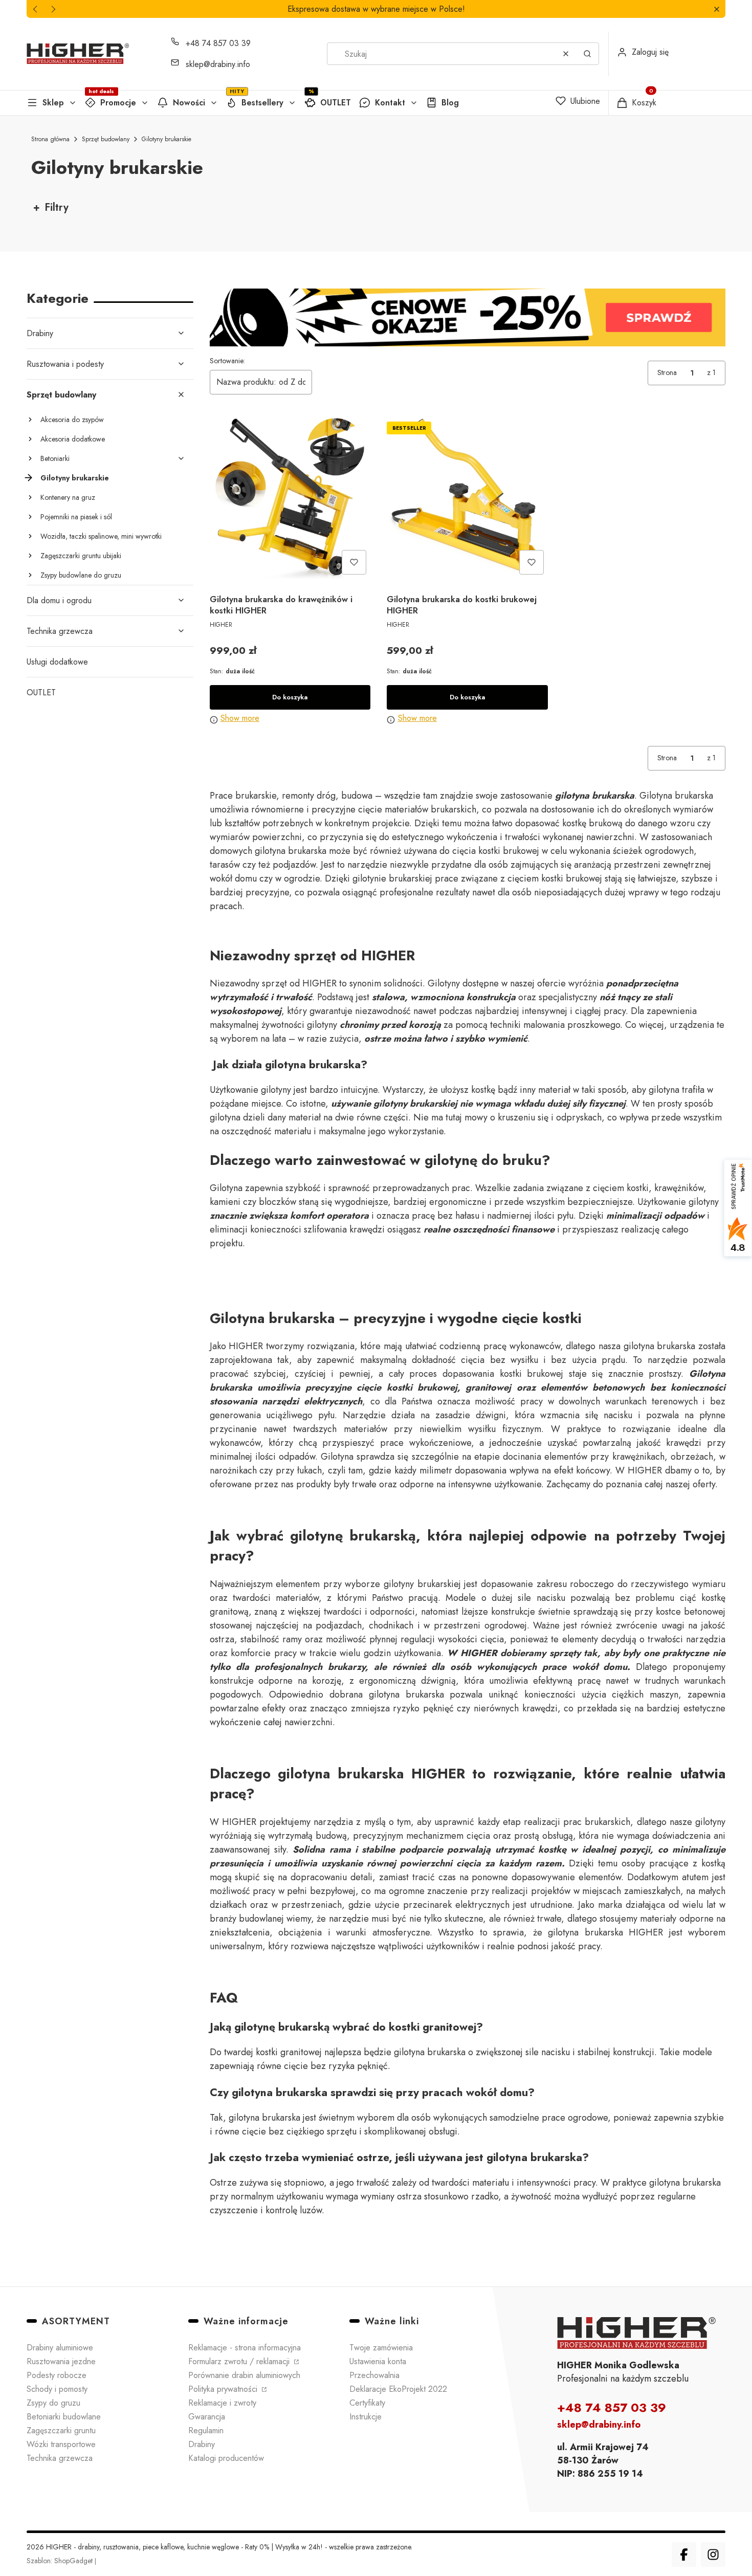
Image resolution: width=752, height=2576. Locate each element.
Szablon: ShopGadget (61, 2561)
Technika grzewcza (60, 631)
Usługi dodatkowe (57, 662)
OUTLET (336, 103)
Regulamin (206, 2430)
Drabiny (40, 333)
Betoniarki (55, 458)
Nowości (189, 103)
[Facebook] (684, 2555)
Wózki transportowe (61, 2444)
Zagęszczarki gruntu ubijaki (81, 556)
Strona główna (50, 139)
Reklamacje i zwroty (222, 2403)
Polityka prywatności (224, 2389)
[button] (716, 9)
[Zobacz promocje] (468, 317)
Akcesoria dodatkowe (73, 439)
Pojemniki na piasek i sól (76, 517)
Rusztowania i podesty (65, 364)
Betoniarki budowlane (64, 2417)
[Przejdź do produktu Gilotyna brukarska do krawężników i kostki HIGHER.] (290, 498)
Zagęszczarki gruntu (61, 2430)
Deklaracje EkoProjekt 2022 (398, 2389)
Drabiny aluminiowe (60, 2348)
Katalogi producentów (226, 2458)
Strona (667, 372)
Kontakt (390, 103)
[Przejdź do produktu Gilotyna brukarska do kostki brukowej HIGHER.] (467, 498)
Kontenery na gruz (68, 497)
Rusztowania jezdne (61, 2361)
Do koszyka (290, 697)
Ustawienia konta (378, 2361)
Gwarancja (207, 2417)
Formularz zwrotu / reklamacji (240, 2361)
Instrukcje (366, 2417)
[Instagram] (713, 2555)
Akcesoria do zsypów (72, 420)
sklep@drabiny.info (218, 64)
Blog (450, 103)
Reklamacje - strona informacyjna (245, 2348)
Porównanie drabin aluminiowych (244, 2375)
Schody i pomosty (57, 2389)
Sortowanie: (227, 361)
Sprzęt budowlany (106, 139)
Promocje (118, 103)
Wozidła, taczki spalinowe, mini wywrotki (101, 536)
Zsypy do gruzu (53, 2403)
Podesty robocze (57, 2375)
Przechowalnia (374, 2375)
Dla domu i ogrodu (59, 600)
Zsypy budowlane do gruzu (81, 575)
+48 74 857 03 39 (218, 43)
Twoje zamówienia (381, 2348)
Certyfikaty (367, 2403)
